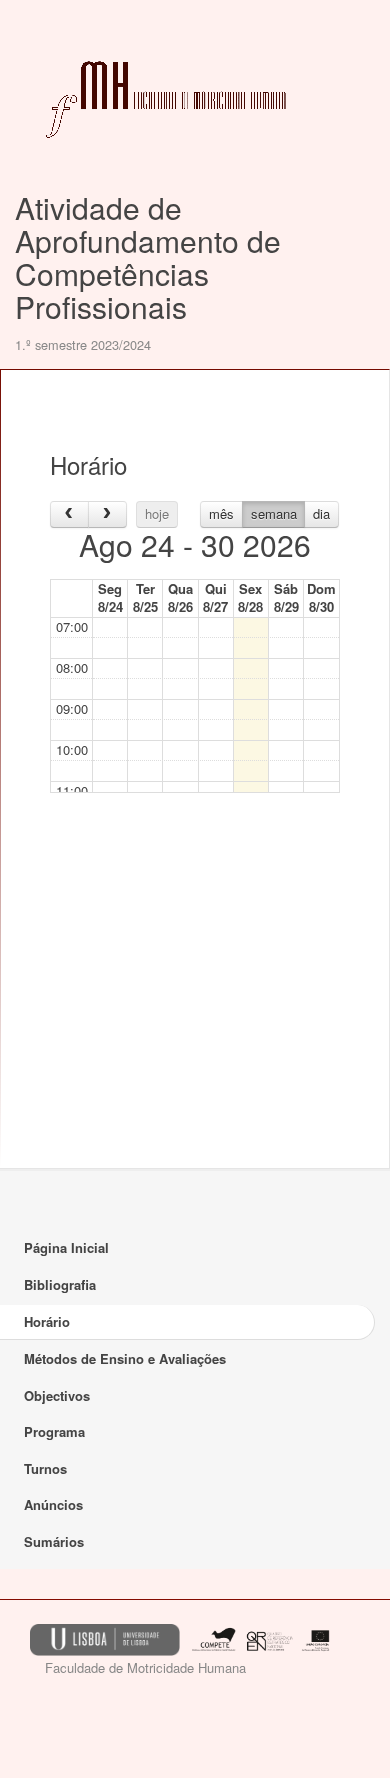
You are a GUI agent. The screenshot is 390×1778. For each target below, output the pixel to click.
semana (274, 513)
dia (321, 513)
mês (221, 513)
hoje (157, 513)
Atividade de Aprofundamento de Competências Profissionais (148, 257)
